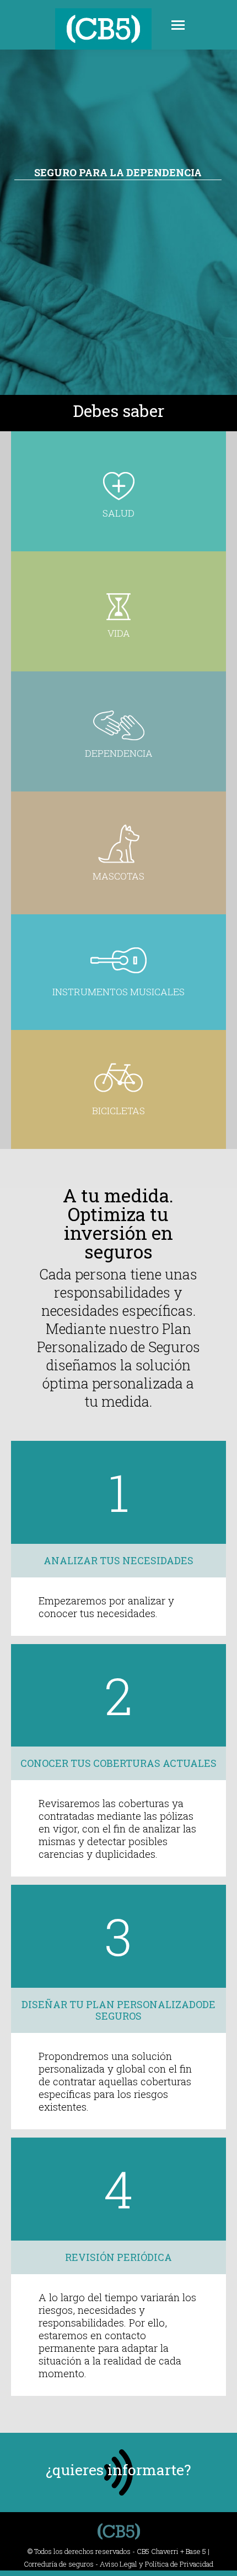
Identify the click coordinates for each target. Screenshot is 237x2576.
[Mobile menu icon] (178, 25)
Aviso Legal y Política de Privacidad (157, 2564)
